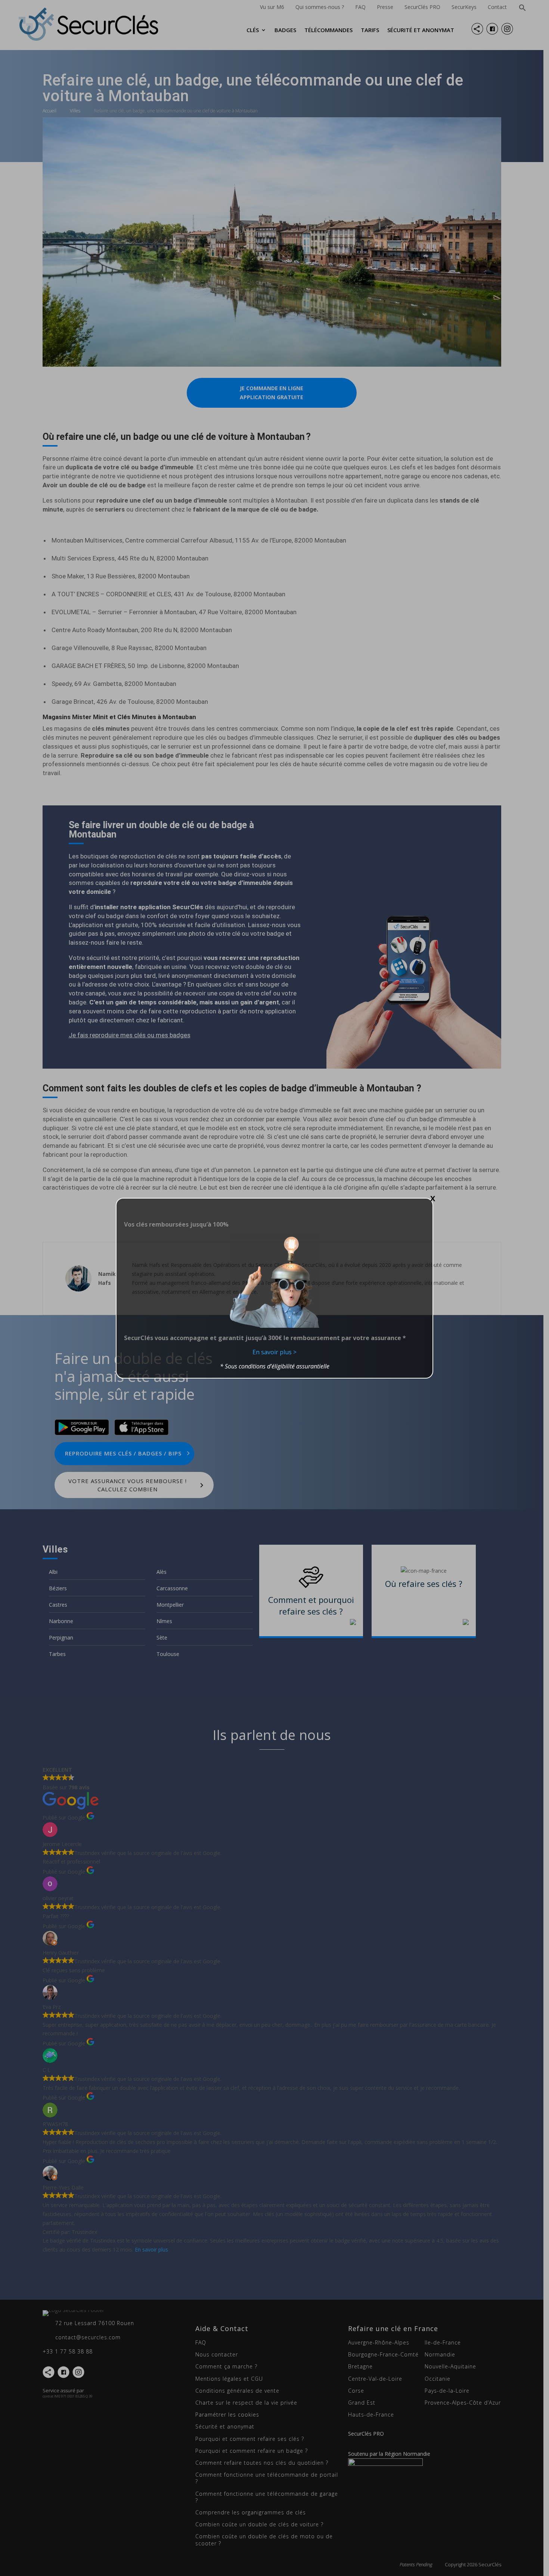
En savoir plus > (274, 1352)
